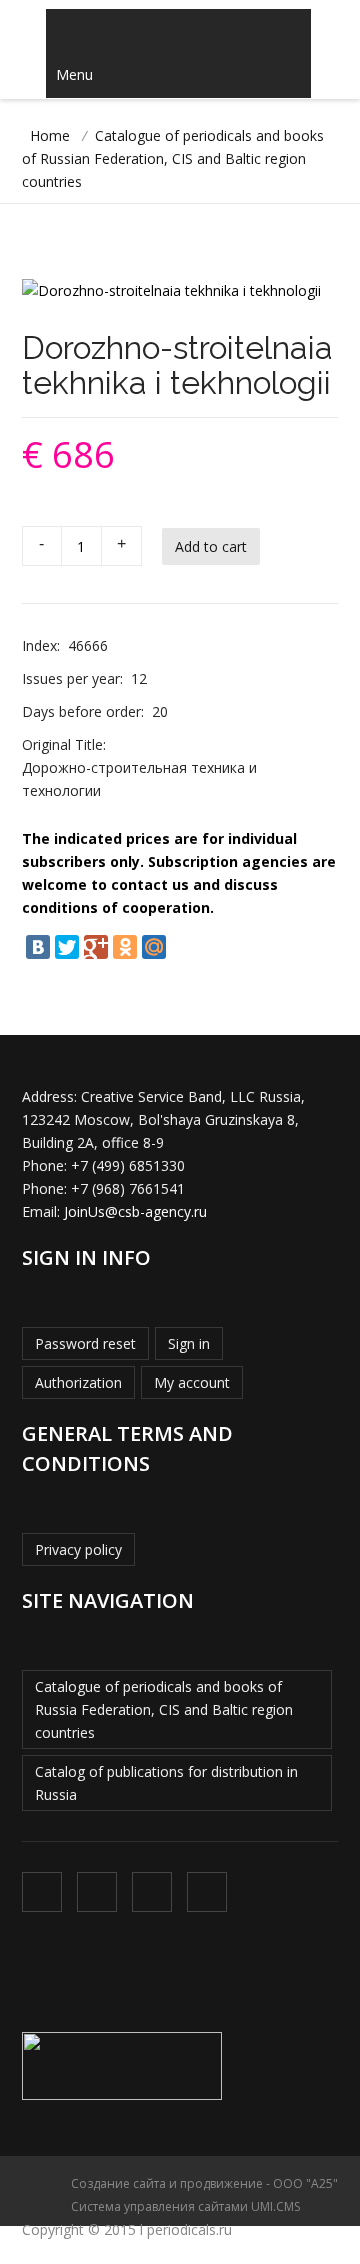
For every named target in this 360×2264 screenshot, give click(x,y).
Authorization (78, 1382)
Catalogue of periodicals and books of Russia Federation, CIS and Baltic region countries (164, 1709)
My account (192, 1382)
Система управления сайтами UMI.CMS (185, 2206)
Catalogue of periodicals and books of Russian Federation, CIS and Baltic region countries (173, 158)
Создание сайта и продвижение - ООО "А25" (204, 2183)
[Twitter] (67, 947)
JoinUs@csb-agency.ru (135, 1211)
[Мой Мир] (154, 947)
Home (50, 135)
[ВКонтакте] (38, 947)
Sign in (189, 1343)
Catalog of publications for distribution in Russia (166, 1783)
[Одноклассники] (125, 947)
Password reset (85, 1343)
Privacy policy (78, 1549)
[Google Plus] (96, 947)
